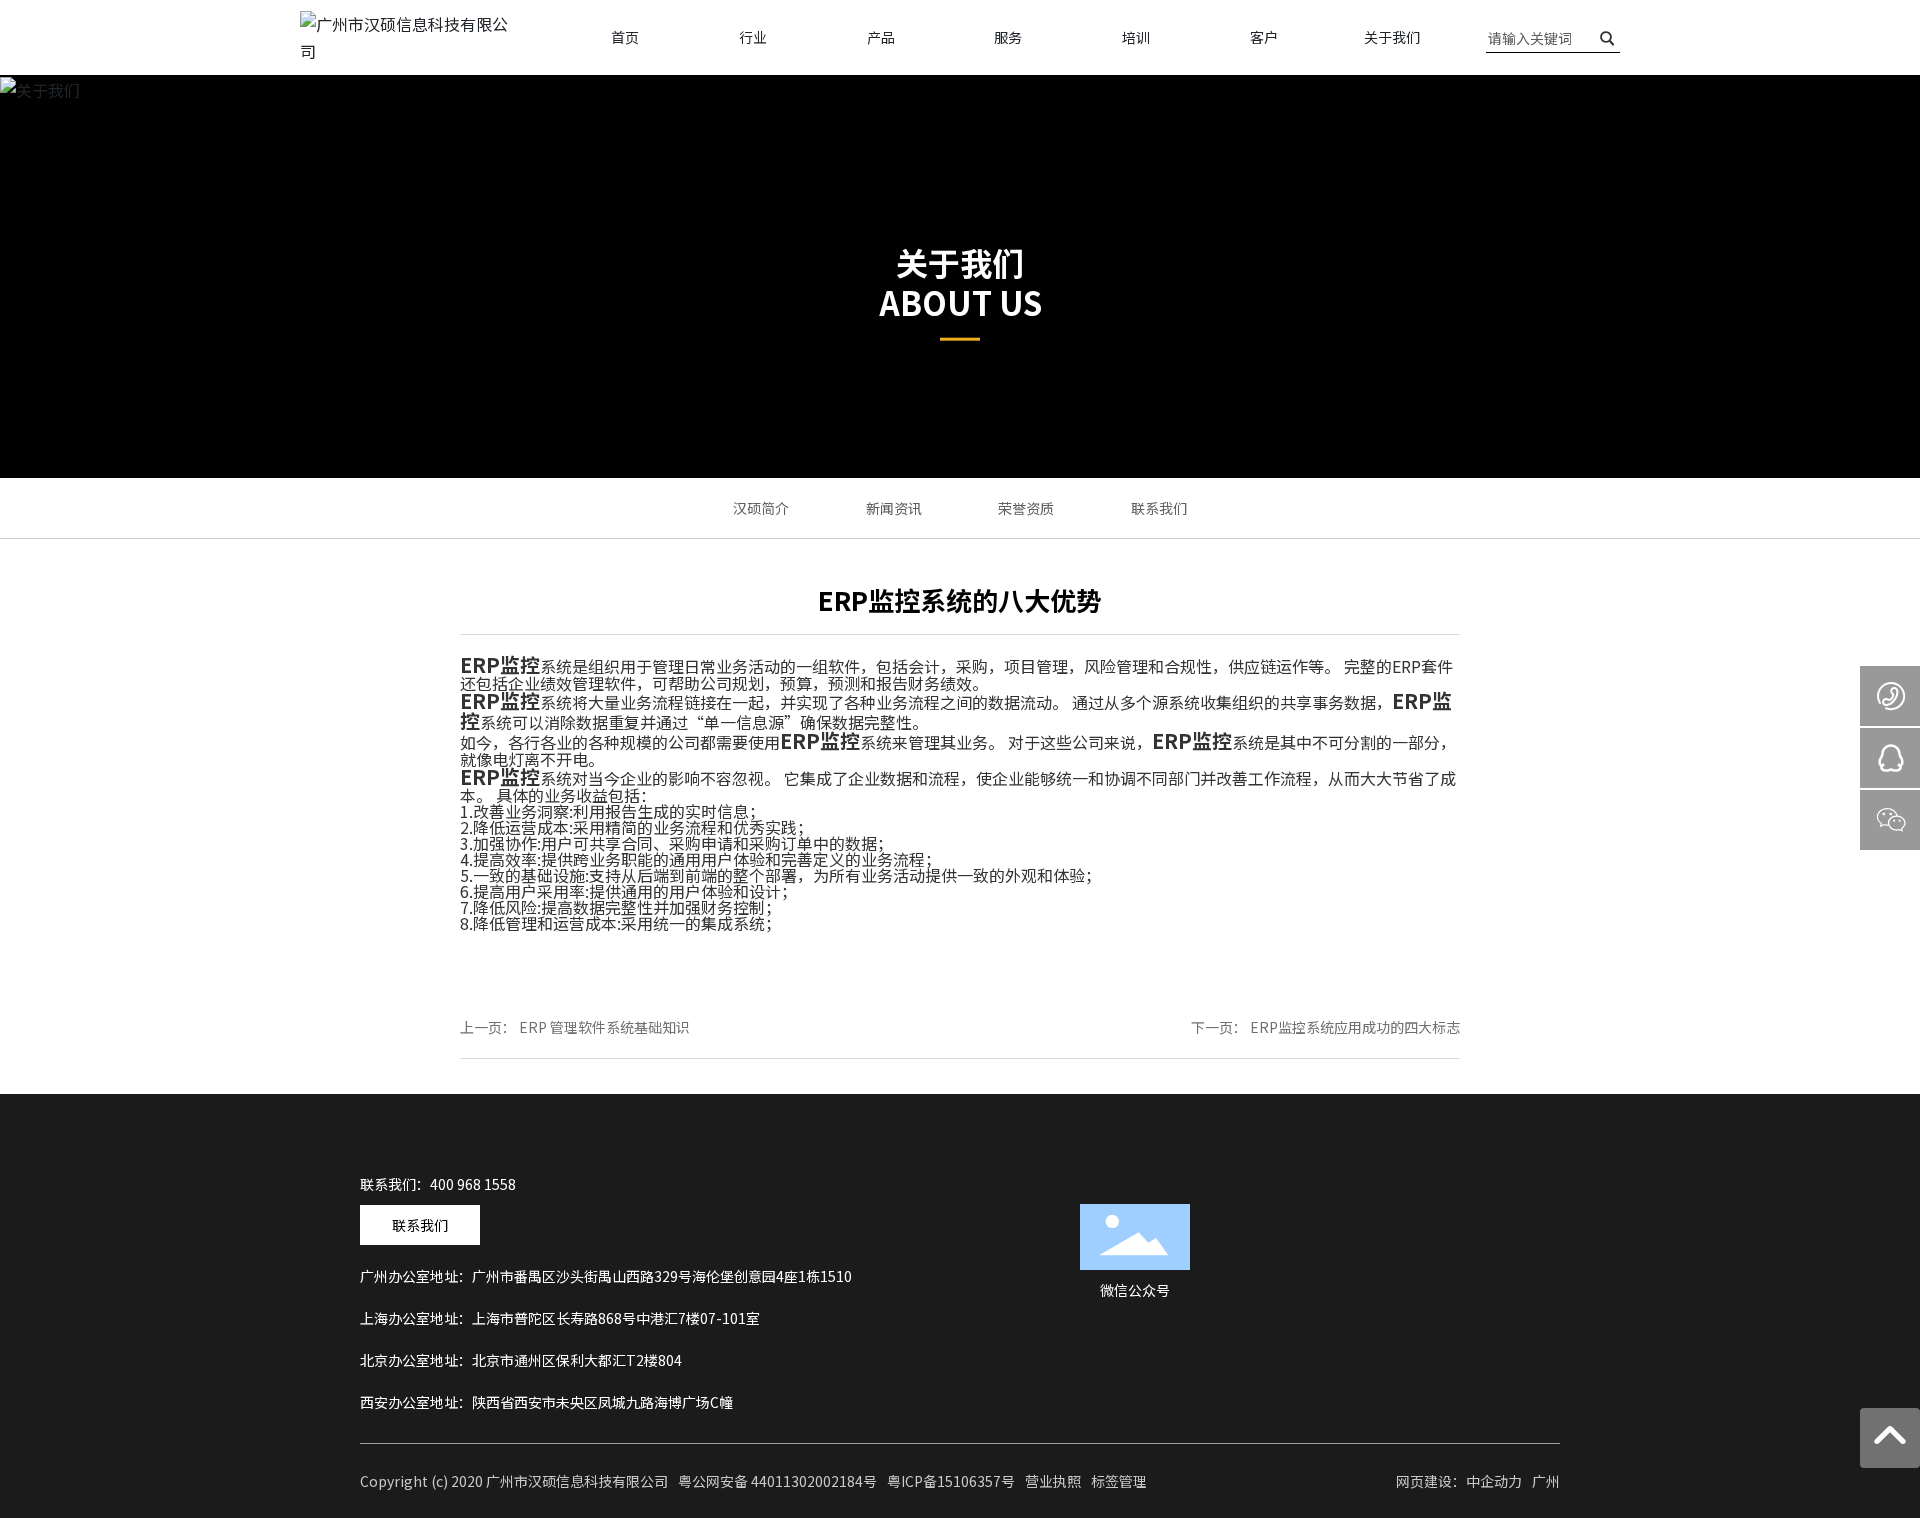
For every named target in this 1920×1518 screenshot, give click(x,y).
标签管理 (1119, 1481)
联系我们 (1159, 508)
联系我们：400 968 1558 (438, 1184)
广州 (1546, 1481)
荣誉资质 (1026, 508)
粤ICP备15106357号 (951, 1481)
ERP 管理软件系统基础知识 (604, 1027)
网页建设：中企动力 (1459, 1481)
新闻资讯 (894, 508)
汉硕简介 (761, 508)
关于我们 (960, 261)
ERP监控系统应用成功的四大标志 (1355, 1027)
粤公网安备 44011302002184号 (777, 1481)
